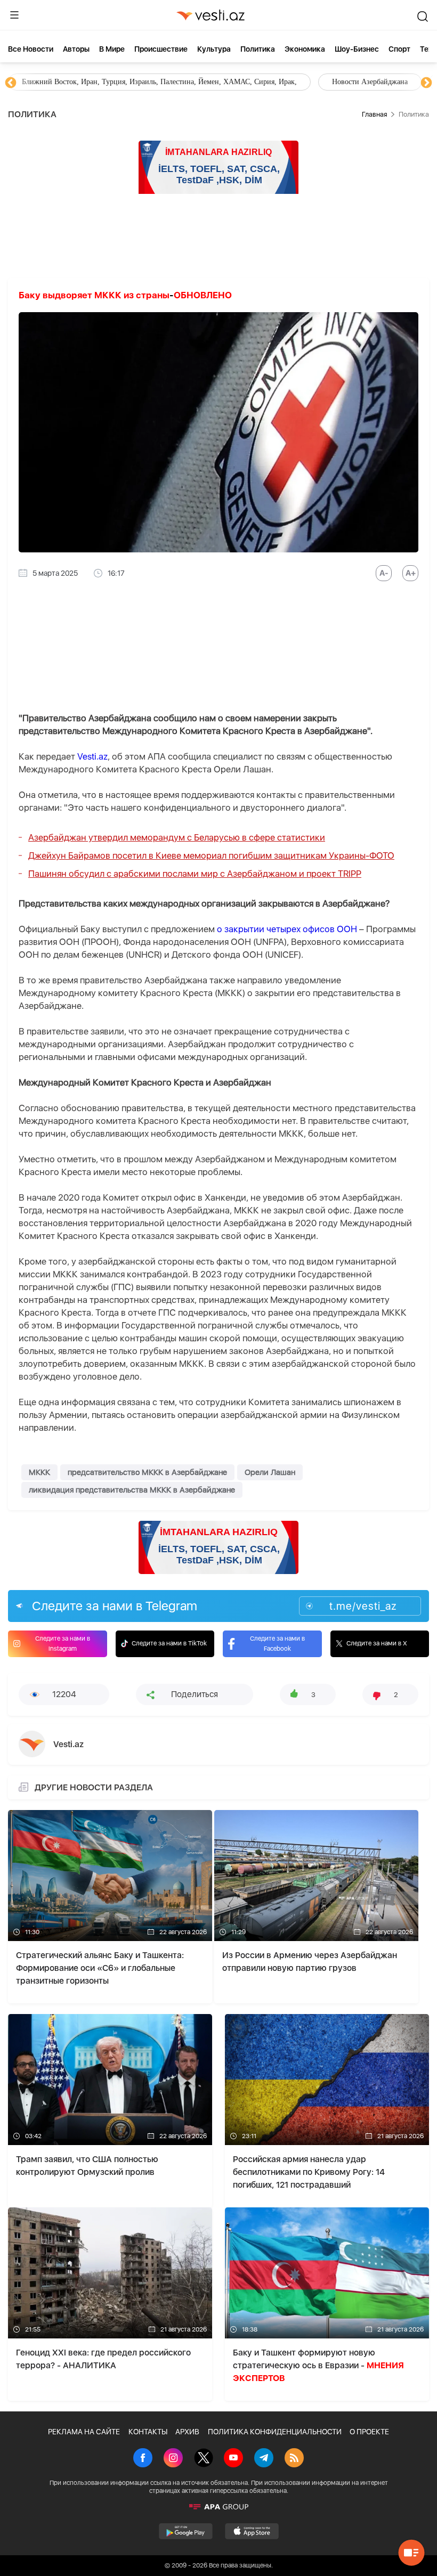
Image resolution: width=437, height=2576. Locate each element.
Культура (214, 49)
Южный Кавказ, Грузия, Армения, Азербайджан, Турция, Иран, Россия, (249, 82)
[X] (204, 2459)
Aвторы (76, 49)
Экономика (305, 49)
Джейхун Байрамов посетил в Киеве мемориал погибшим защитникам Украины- (211, 855)
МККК (39, 1472)
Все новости (31, 49)
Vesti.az (92, 756)
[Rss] (294, 2459)
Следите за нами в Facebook (277, 1644)
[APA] (218, 2507)
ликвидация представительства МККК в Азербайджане (132, 1490)
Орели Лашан (270, 1472)
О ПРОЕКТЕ (369, 2432)
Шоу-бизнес (357, 49)
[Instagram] (173, 2459)
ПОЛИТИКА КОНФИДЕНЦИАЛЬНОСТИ (275, 2432)
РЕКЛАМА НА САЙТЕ (84, 2432)
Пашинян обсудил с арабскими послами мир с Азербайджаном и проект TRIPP (195, 874)
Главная (374, 114)
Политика (258, 49)
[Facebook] (143, 2459)
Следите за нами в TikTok (169, 1643)
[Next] (426, 83)
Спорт (399, 49)
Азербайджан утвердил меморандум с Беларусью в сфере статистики (177, 837)
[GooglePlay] (186, 2531)
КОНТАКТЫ (148, 2432)
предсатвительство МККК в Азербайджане (147, 1472)
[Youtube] (233, 2459)
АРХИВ (187, 2432)
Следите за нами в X (377, 1643)
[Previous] (11, 83)
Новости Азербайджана (60, 82)
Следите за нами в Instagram (63, 1644)
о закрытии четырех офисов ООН (287, 929)
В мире (112, 49)
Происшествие (161, 49)
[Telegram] (264, 2459)
